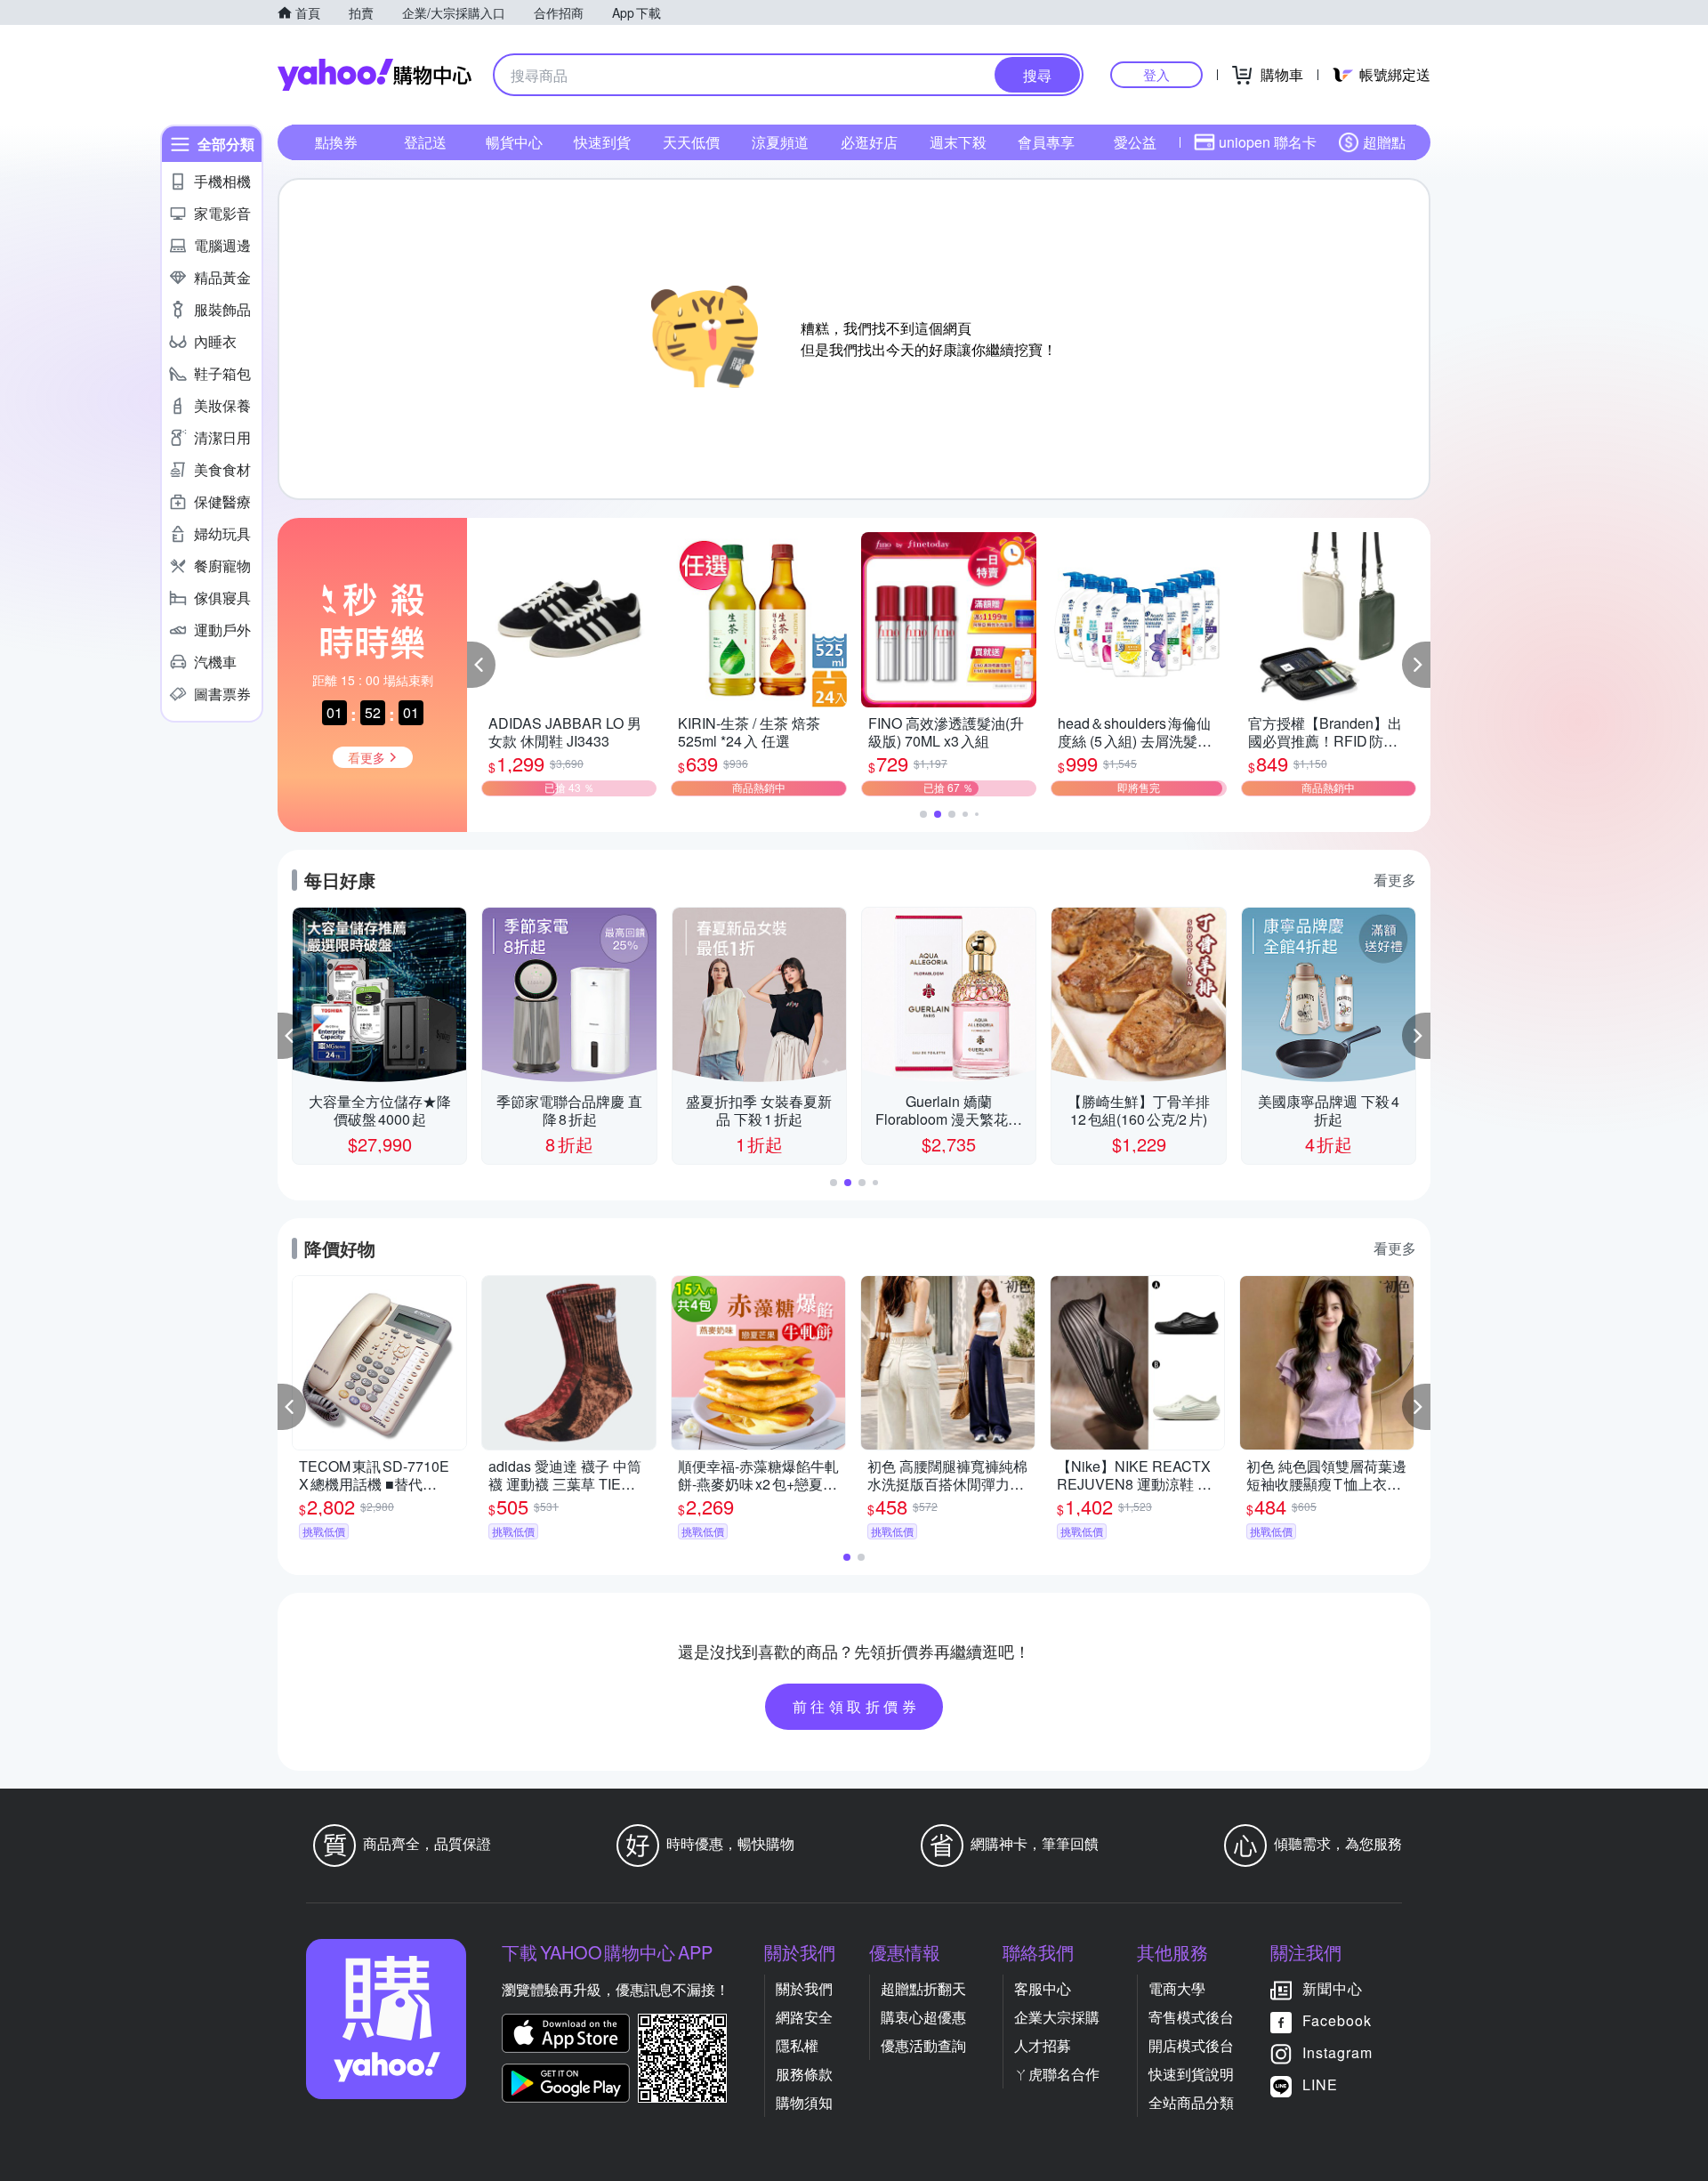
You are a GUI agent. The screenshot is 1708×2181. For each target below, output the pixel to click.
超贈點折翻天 (923, 1988)
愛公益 (1135, 142)
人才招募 (1043, 2045)
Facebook (1337, 2020)
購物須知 (804, 2102)
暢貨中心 (514, 142)
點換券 (336, 142)
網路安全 (804, 2017)
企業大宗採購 (1057, 2017)
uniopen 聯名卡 (1268, 142)
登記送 (425, 142)
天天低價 (691, 142)
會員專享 (1046, 142)
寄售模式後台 (1191, 2017)
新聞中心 (1333, 1988)
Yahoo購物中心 (375, 75)
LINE (1320, 2084)
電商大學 (1177, 1988)
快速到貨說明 (1191, 2074)
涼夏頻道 (780, 142)
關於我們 (804, 1988)
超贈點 (1384, 142)
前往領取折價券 (857, 1706)
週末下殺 (958, 142)
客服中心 (1043, 1988)
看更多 (1395, 880)
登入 (1156, 74)
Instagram (1337, 2052)
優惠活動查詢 (923, 2045)
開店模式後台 (1191, 2045)
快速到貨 (602, 142)
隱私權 (797, 2045)
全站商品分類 (1191, 2102)
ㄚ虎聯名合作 (1057, 2074)
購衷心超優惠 (923, 2017)
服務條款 (804, 2074)
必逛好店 (869, 142)
